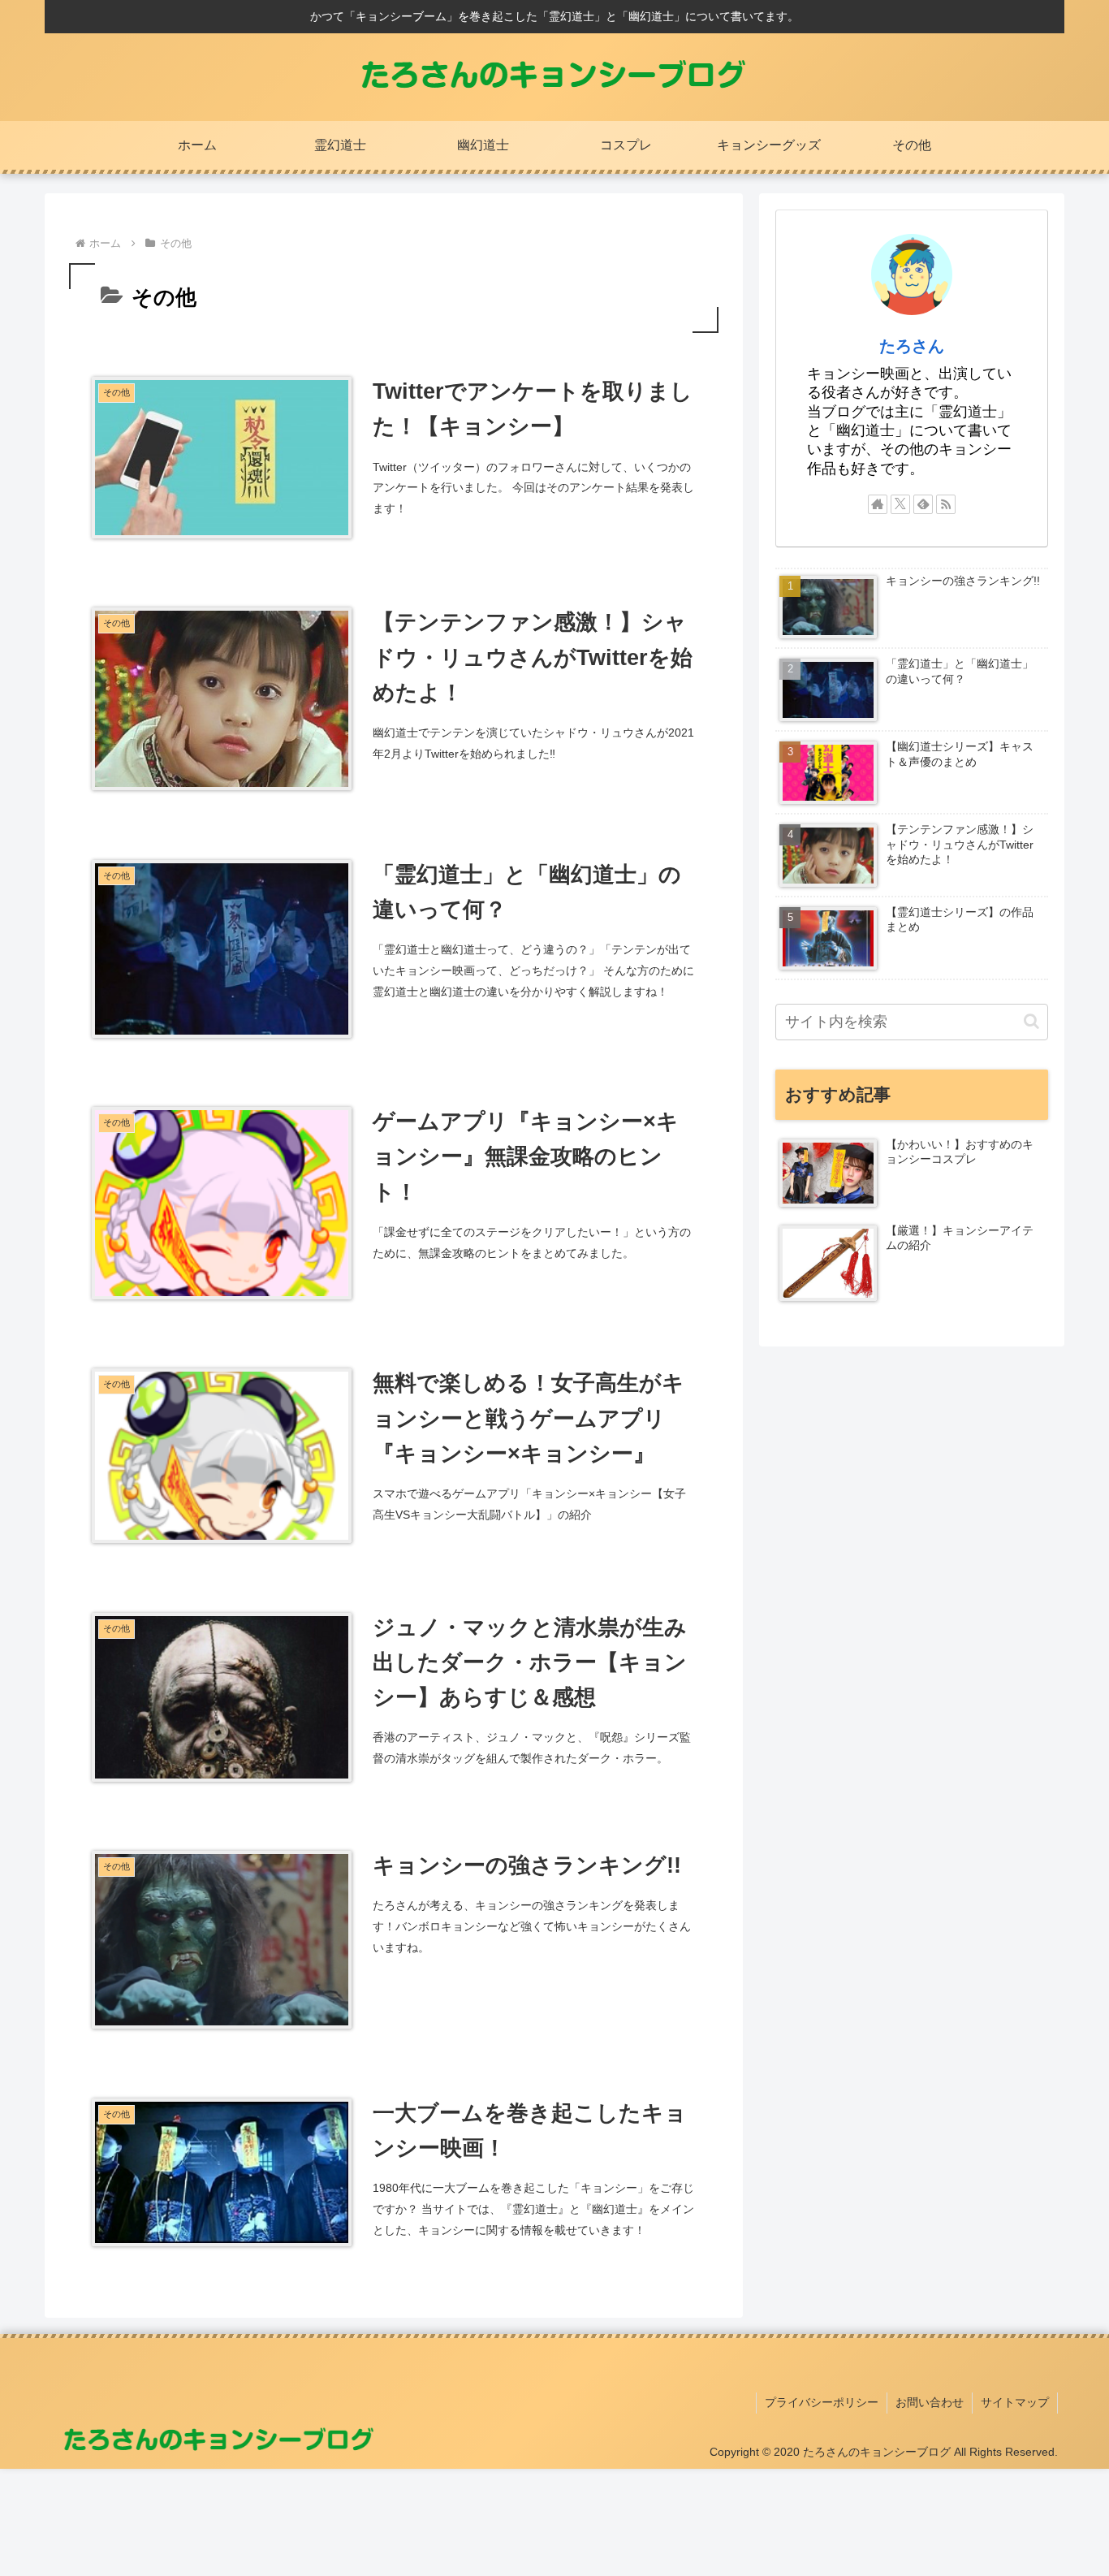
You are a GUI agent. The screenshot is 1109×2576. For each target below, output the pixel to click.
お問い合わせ (930, 2402)
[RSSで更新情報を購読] (946, 504)
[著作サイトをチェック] (878, 504)
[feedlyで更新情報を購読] (923, 504)
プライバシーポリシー (822, 2402)
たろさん (912, 346)
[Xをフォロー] (900, 504)
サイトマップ (1015, 2402)
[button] (1031, 1021)
